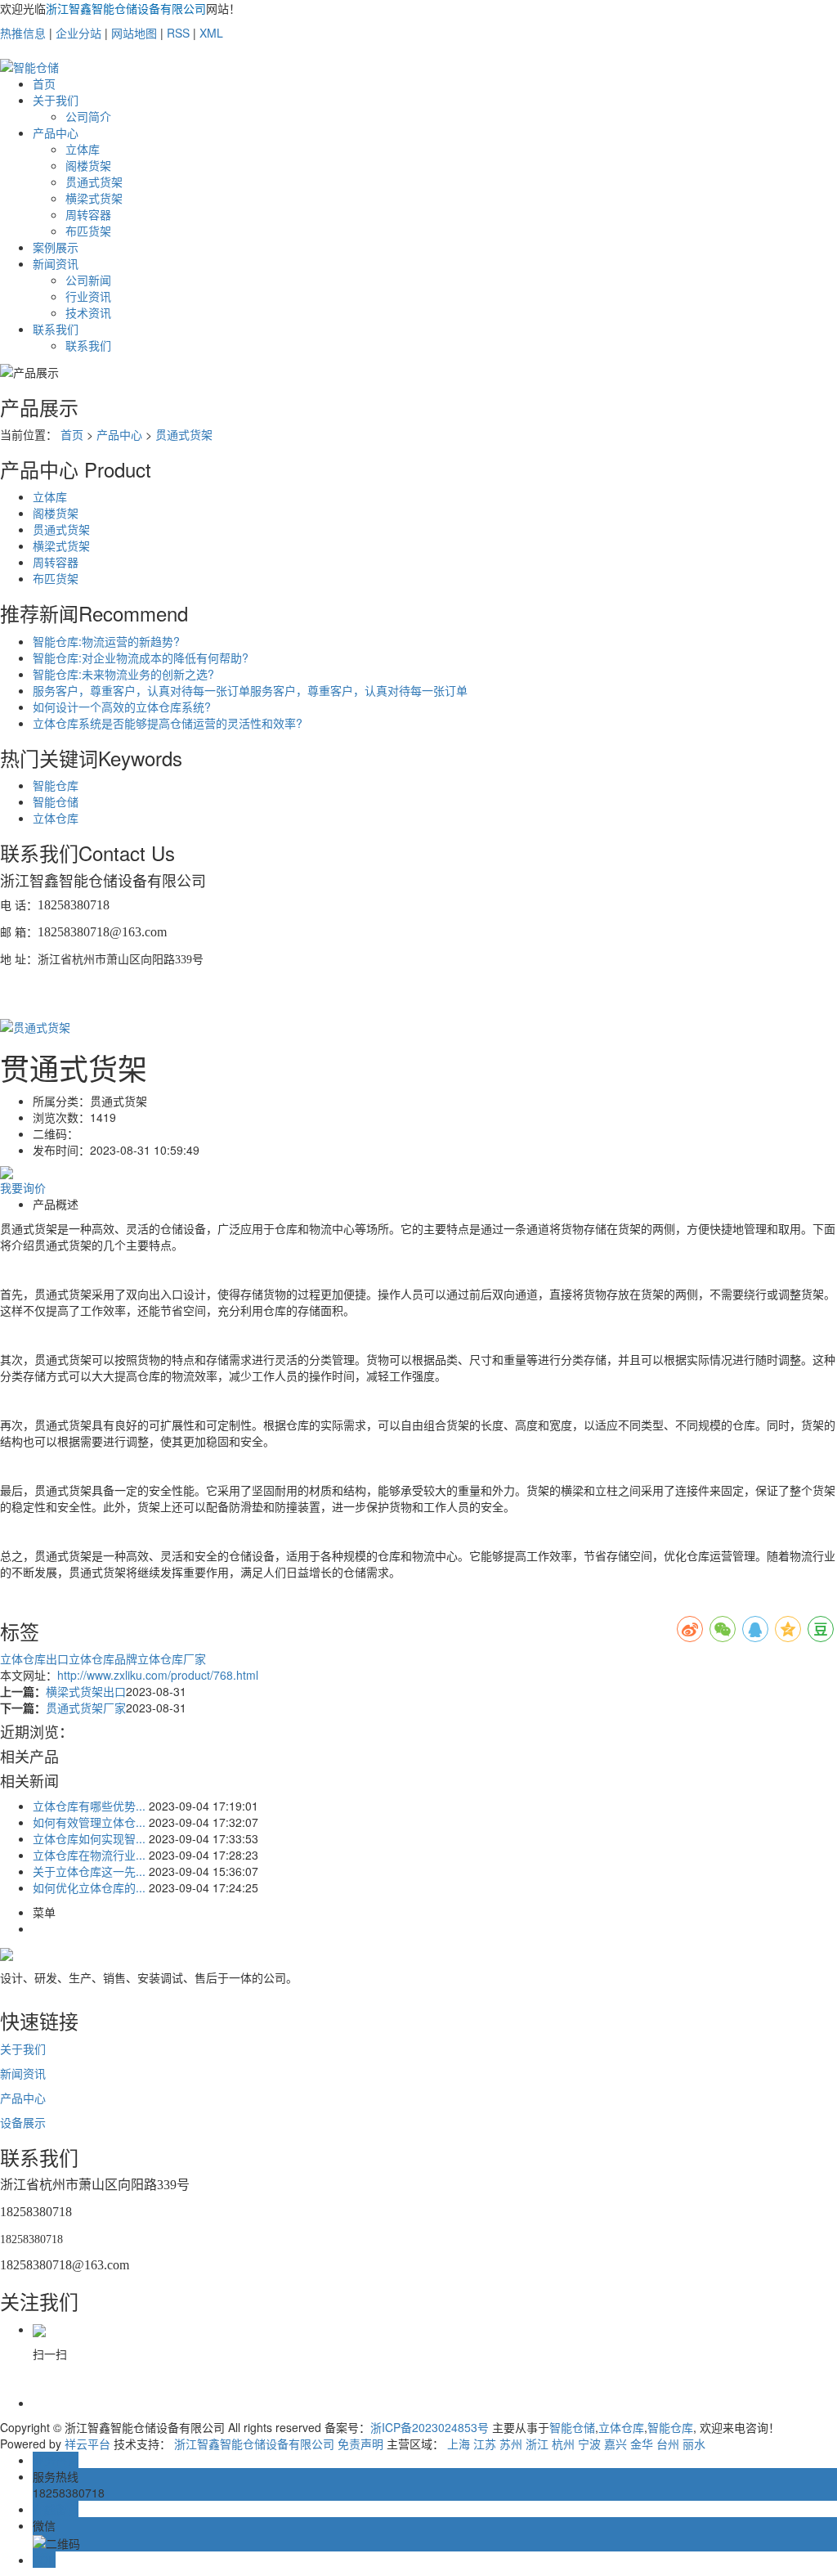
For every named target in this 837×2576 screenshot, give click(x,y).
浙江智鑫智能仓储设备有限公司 (254, 2444)
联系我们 (56, 329)
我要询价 (23, 1187)
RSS (178, 33)
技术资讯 (88, 312)
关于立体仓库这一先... (89, 1871)
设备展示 (23, 2122)
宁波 (589, 2444)
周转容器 (88, 214)
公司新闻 (88, 280)
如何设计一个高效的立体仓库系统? (122, 707)
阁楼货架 (88, 165)
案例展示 (56, 247)
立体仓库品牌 (103, 1658)
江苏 (485, 2444)
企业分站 (78, 33)
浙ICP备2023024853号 (430, 2427)
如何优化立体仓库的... (89, 1887)
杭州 (563, 2444)
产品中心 (56, 132)
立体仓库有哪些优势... (89, 1806)
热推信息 (23, 33)
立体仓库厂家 (172, 1658)
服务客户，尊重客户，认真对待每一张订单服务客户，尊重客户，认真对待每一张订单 (250, 690)
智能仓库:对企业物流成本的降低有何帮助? (141, 657)
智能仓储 (56, 801)
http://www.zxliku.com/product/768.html (158, 1675)
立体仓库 (56, 818)
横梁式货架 (94, 198)
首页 (44, 83)
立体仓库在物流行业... (89, 1855)
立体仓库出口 (34, 1658)
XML (211, 33)
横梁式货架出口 (86, 1691)
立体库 (83, 149)
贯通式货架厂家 (86, 1708)
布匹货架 (88, 231)
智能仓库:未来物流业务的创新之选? (123, 674)
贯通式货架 (94, 182)
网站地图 (134, 33)
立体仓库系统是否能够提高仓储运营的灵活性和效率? (168, 723)
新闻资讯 (56, 263)
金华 (642, 2444)
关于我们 (56, 100)
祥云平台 (87, 2444)
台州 (668, 2444)
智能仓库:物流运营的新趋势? (106, 641)
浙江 (537, 2444)
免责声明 (360, 2444)
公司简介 (88, 116)
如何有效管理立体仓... (89, 1822)
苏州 (511, 2444)
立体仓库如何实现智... (89, 1838)
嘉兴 (615, 2444)
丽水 (694, 2444)
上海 (459, 2444)
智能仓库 (56, 785)
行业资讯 (88, 296)
